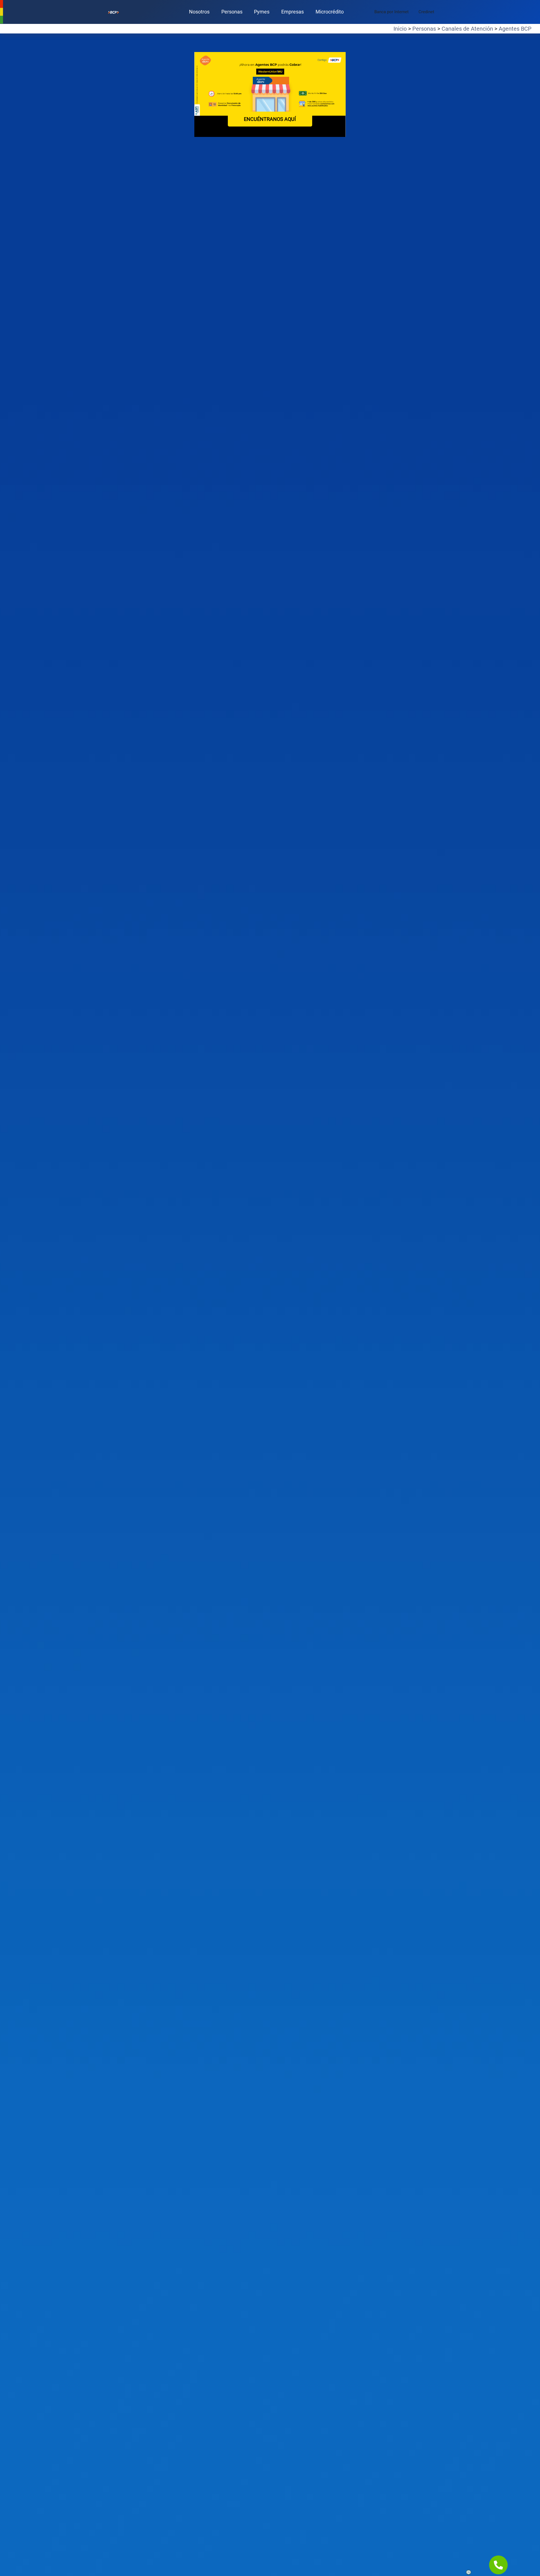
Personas (232, 12)
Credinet (426, 12)
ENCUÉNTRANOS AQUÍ (270, 119)
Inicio (400, 29)
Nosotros (199, 12)
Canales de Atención (467, 29)
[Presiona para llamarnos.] (498, 2565)
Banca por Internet (391, 12)
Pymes (262, 12)
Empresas (292, 12)
